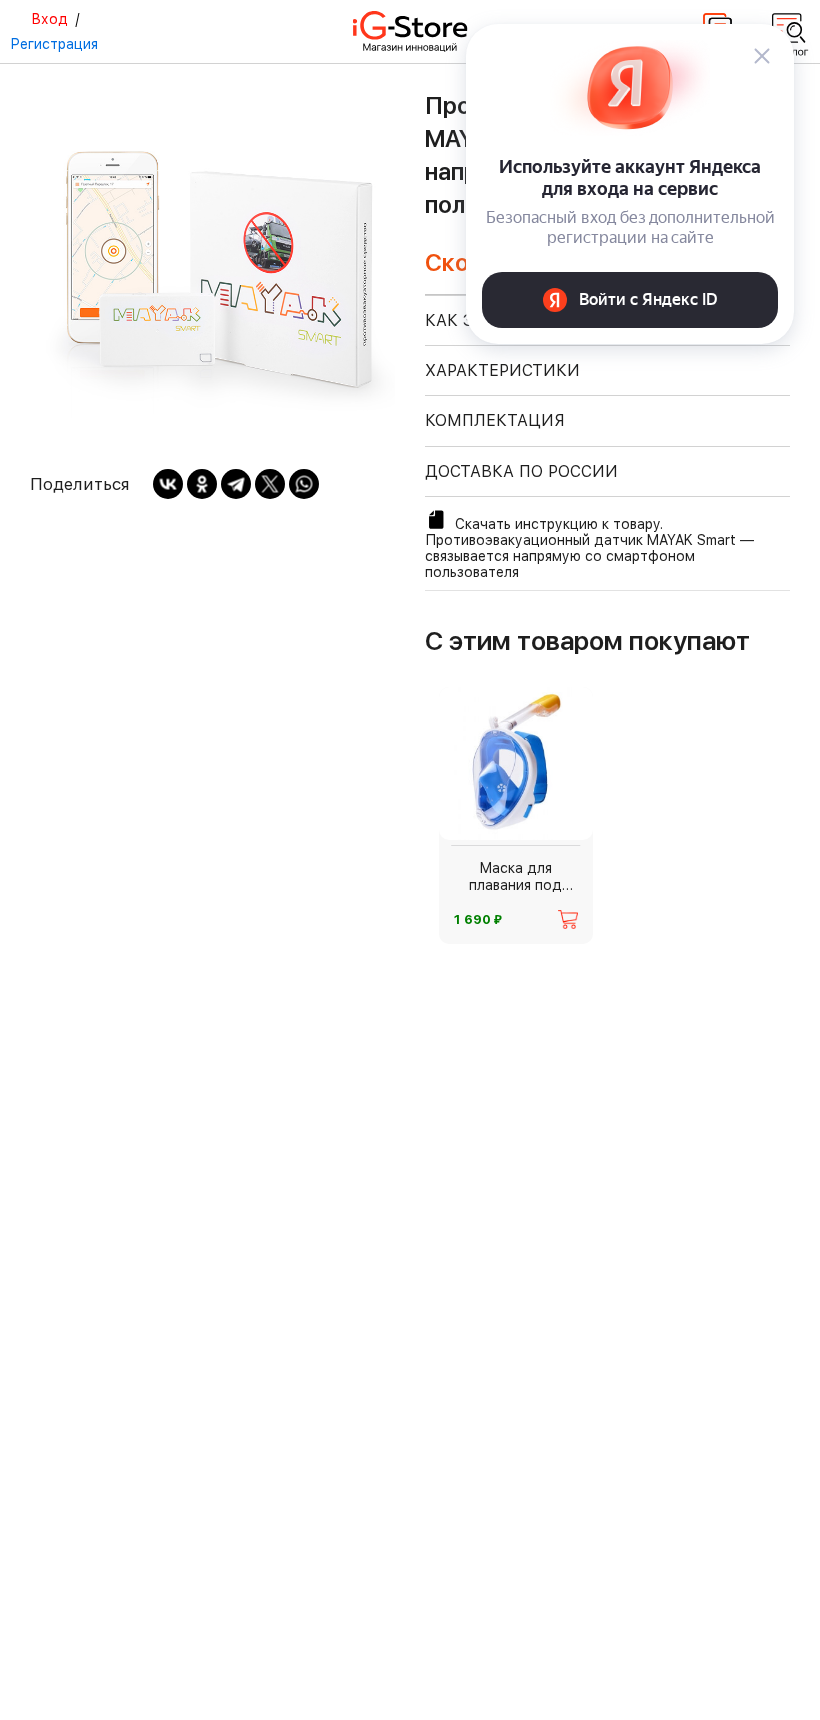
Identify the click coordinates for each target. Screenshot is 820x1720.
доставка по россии (521, 471)
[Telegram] (236, 484)
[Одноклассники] (202, 484)
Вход (49, 19)
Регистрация (54, 44)
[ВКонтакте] (168, 484)
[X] (270, 484)
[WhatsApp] (304, 484)
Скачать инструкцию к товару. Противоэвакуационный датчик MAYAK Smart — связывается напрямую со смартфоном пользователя (589, 548)
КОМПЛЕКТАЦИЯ (495, 420)
